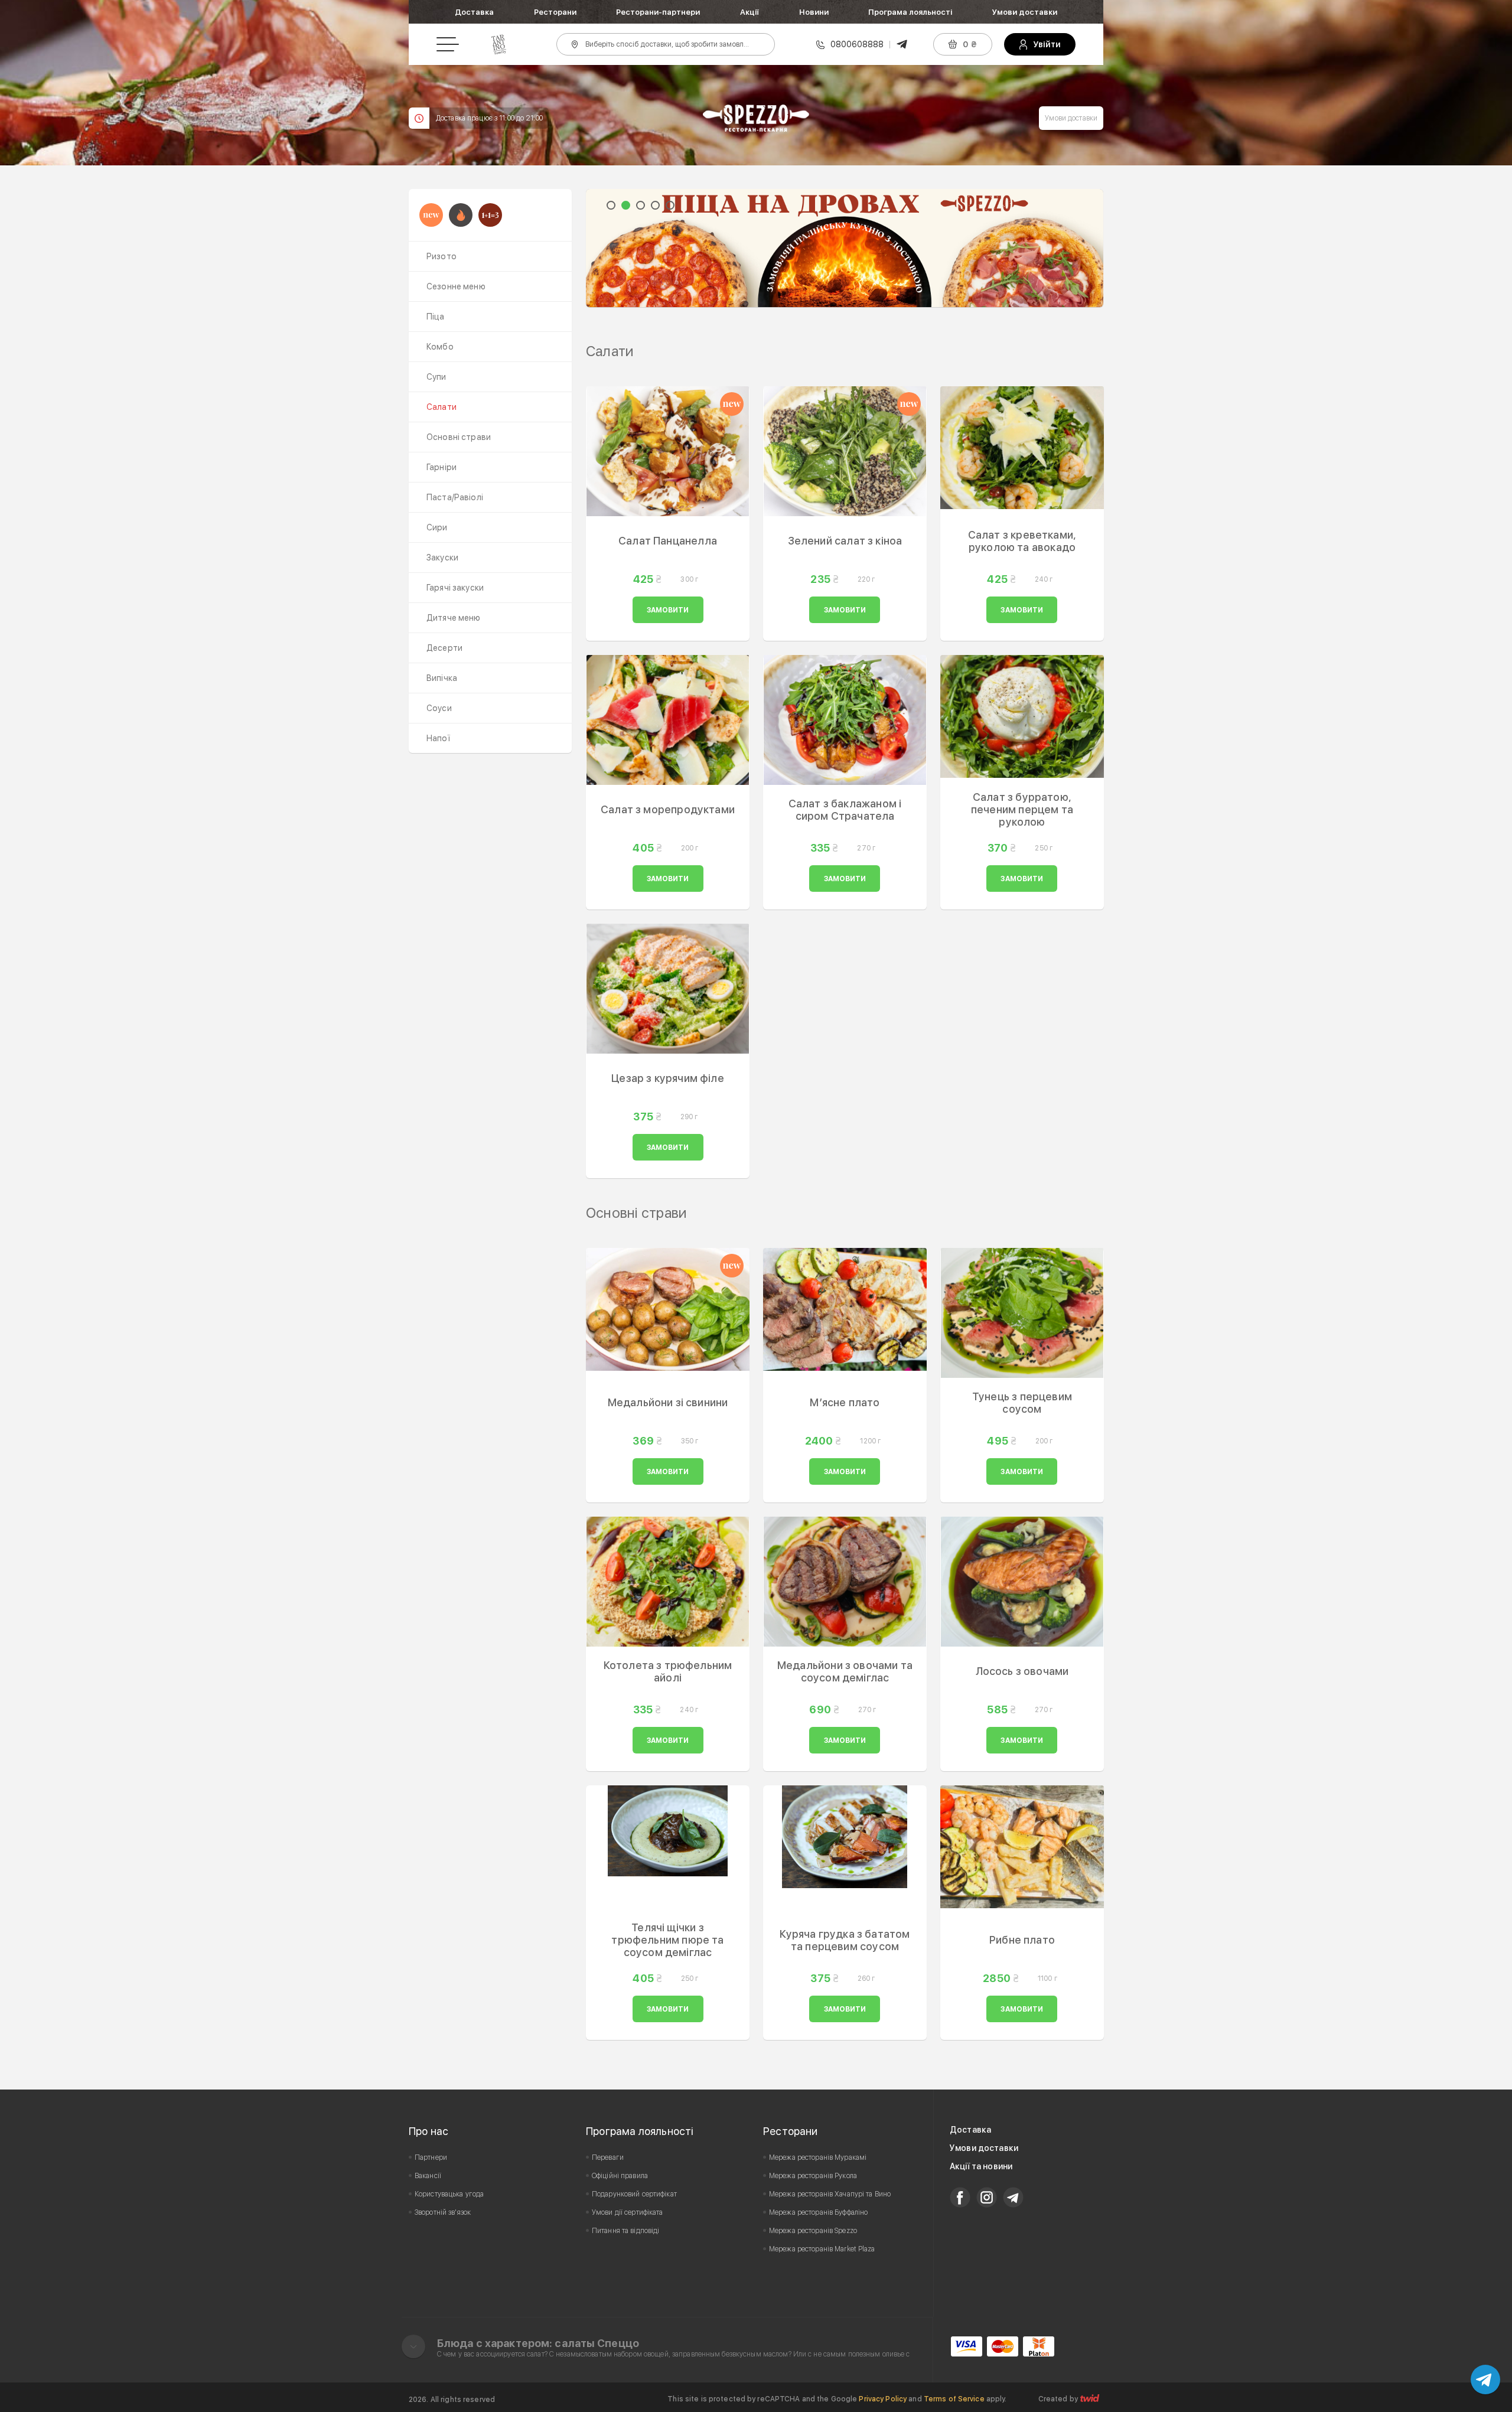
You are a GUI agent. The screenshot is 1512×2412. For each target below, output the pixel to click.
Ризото (441, 256)
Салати (441, 407)
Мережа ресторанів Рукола (813, 2176)
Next (1088, 248)
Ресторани (555, 12)
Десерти (444, 648)
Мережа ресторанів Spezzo (813, 2231)
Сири (437, 527)
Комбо (440, 347)
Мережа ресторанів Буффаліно (818, 2212)
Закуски (442, 558)
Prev (601, 248)
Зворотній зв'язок (443, 2212)
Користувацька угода (449, 2194)
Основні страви (459, 437)
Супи (436, 377)
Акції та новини (981, 2166)
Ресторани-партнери (658, 12)
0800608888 (857, 44)
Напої (438, 738)
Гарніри (441, 467)
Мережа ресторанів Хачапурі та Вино (830, 2194)
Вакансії (428, 2176)
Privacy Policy (883, 2399)
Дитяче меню (454, 618)
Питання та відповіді (625, 2231)
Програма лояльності (910, 12)
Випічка (442, 678)
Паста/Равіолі (455, 497)
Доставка (474, 12)
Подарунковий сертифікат (634, 2194)
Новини (814, 12)
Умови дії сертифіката (628, 2212)
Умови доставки (1025, 12)
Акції (750, 12)
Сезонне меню (456, 286)
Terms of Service (954, 2399)
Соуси (439, 708)
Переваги (608, 2157)
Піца (436, 317)
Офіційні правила (620, 2176)
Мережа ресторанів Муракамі (818, 2157)
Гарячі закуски (455, 588)
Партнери (431, 2157)
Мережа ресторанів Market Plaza (822, 2249)
